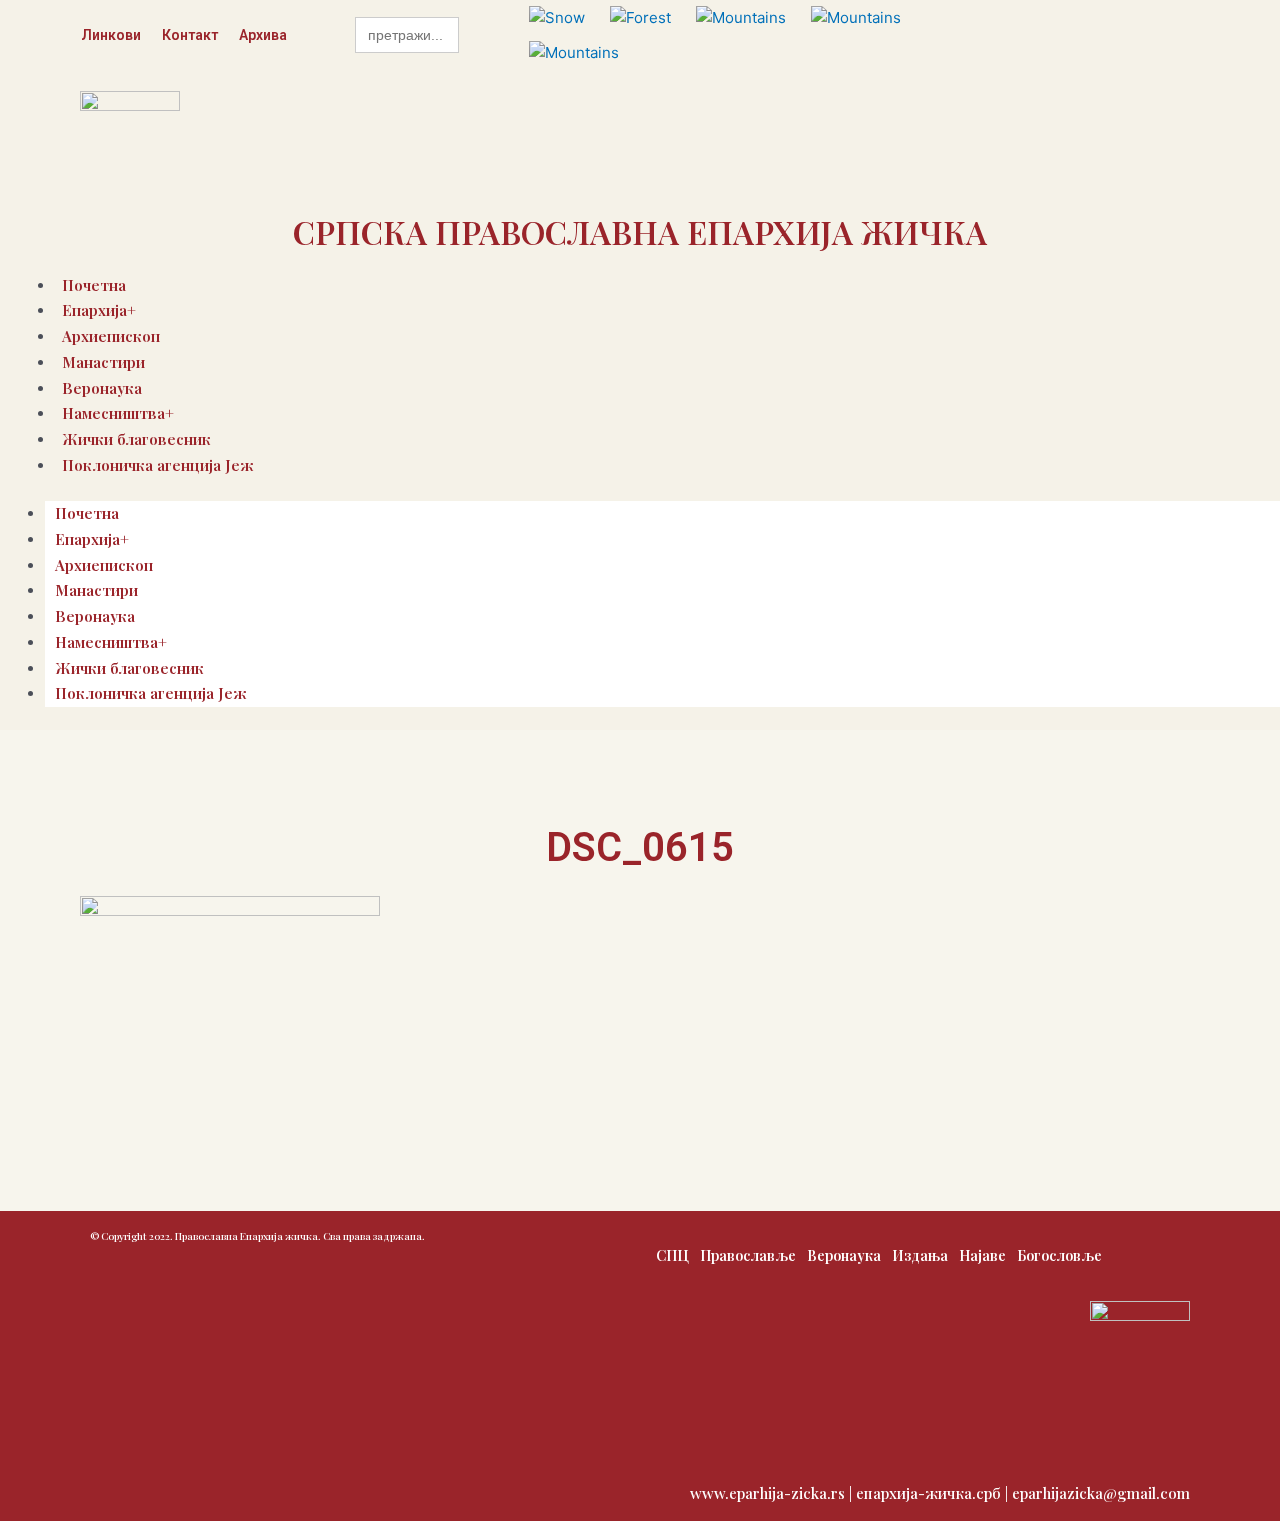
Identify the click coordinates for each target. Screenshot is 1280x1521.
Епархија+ (92, 539)
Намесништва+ (111, 642)
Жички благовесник (129, 668)
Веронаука (95, 616)
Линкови (111, 35)
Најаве (982, 1255)
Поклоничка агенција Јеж (158, 465)
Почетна (87, 513)
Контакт (190, 35)
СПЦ (672, 1255)
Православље (748, 1255)
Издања (920, 1255)
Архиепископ (104, 565)
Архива (263, 35)
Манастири (103, 362)
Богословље (1059, 1255)
